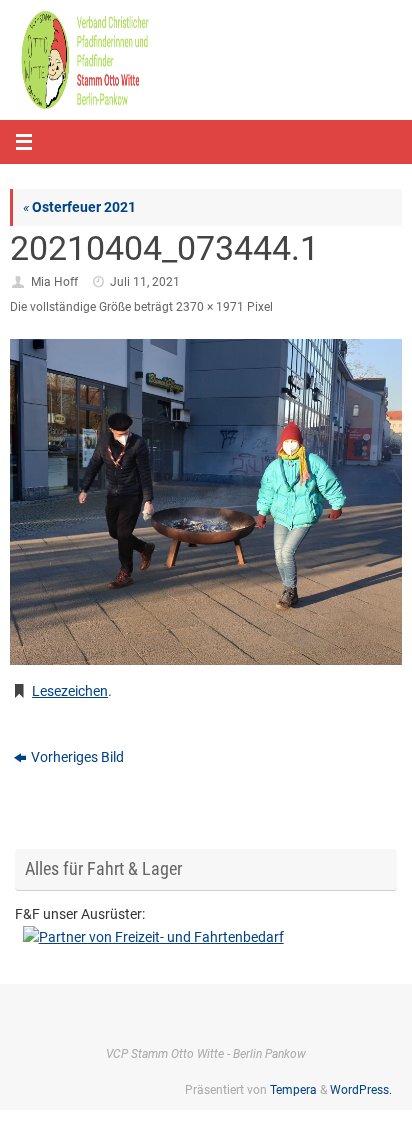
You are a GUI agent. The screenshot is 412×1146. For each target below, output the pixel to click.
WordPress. (361, 1090)
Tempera (293, 1090)
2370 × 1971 (210, 307)
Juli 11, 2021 (145, 282)
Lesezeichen (70, 691)
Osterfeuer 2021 (79, 207)
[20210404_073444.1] (206, 502)
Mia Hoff (54, 282)
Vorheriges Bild (77, 757)
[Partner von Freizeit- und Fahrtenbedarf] (206, 937)
